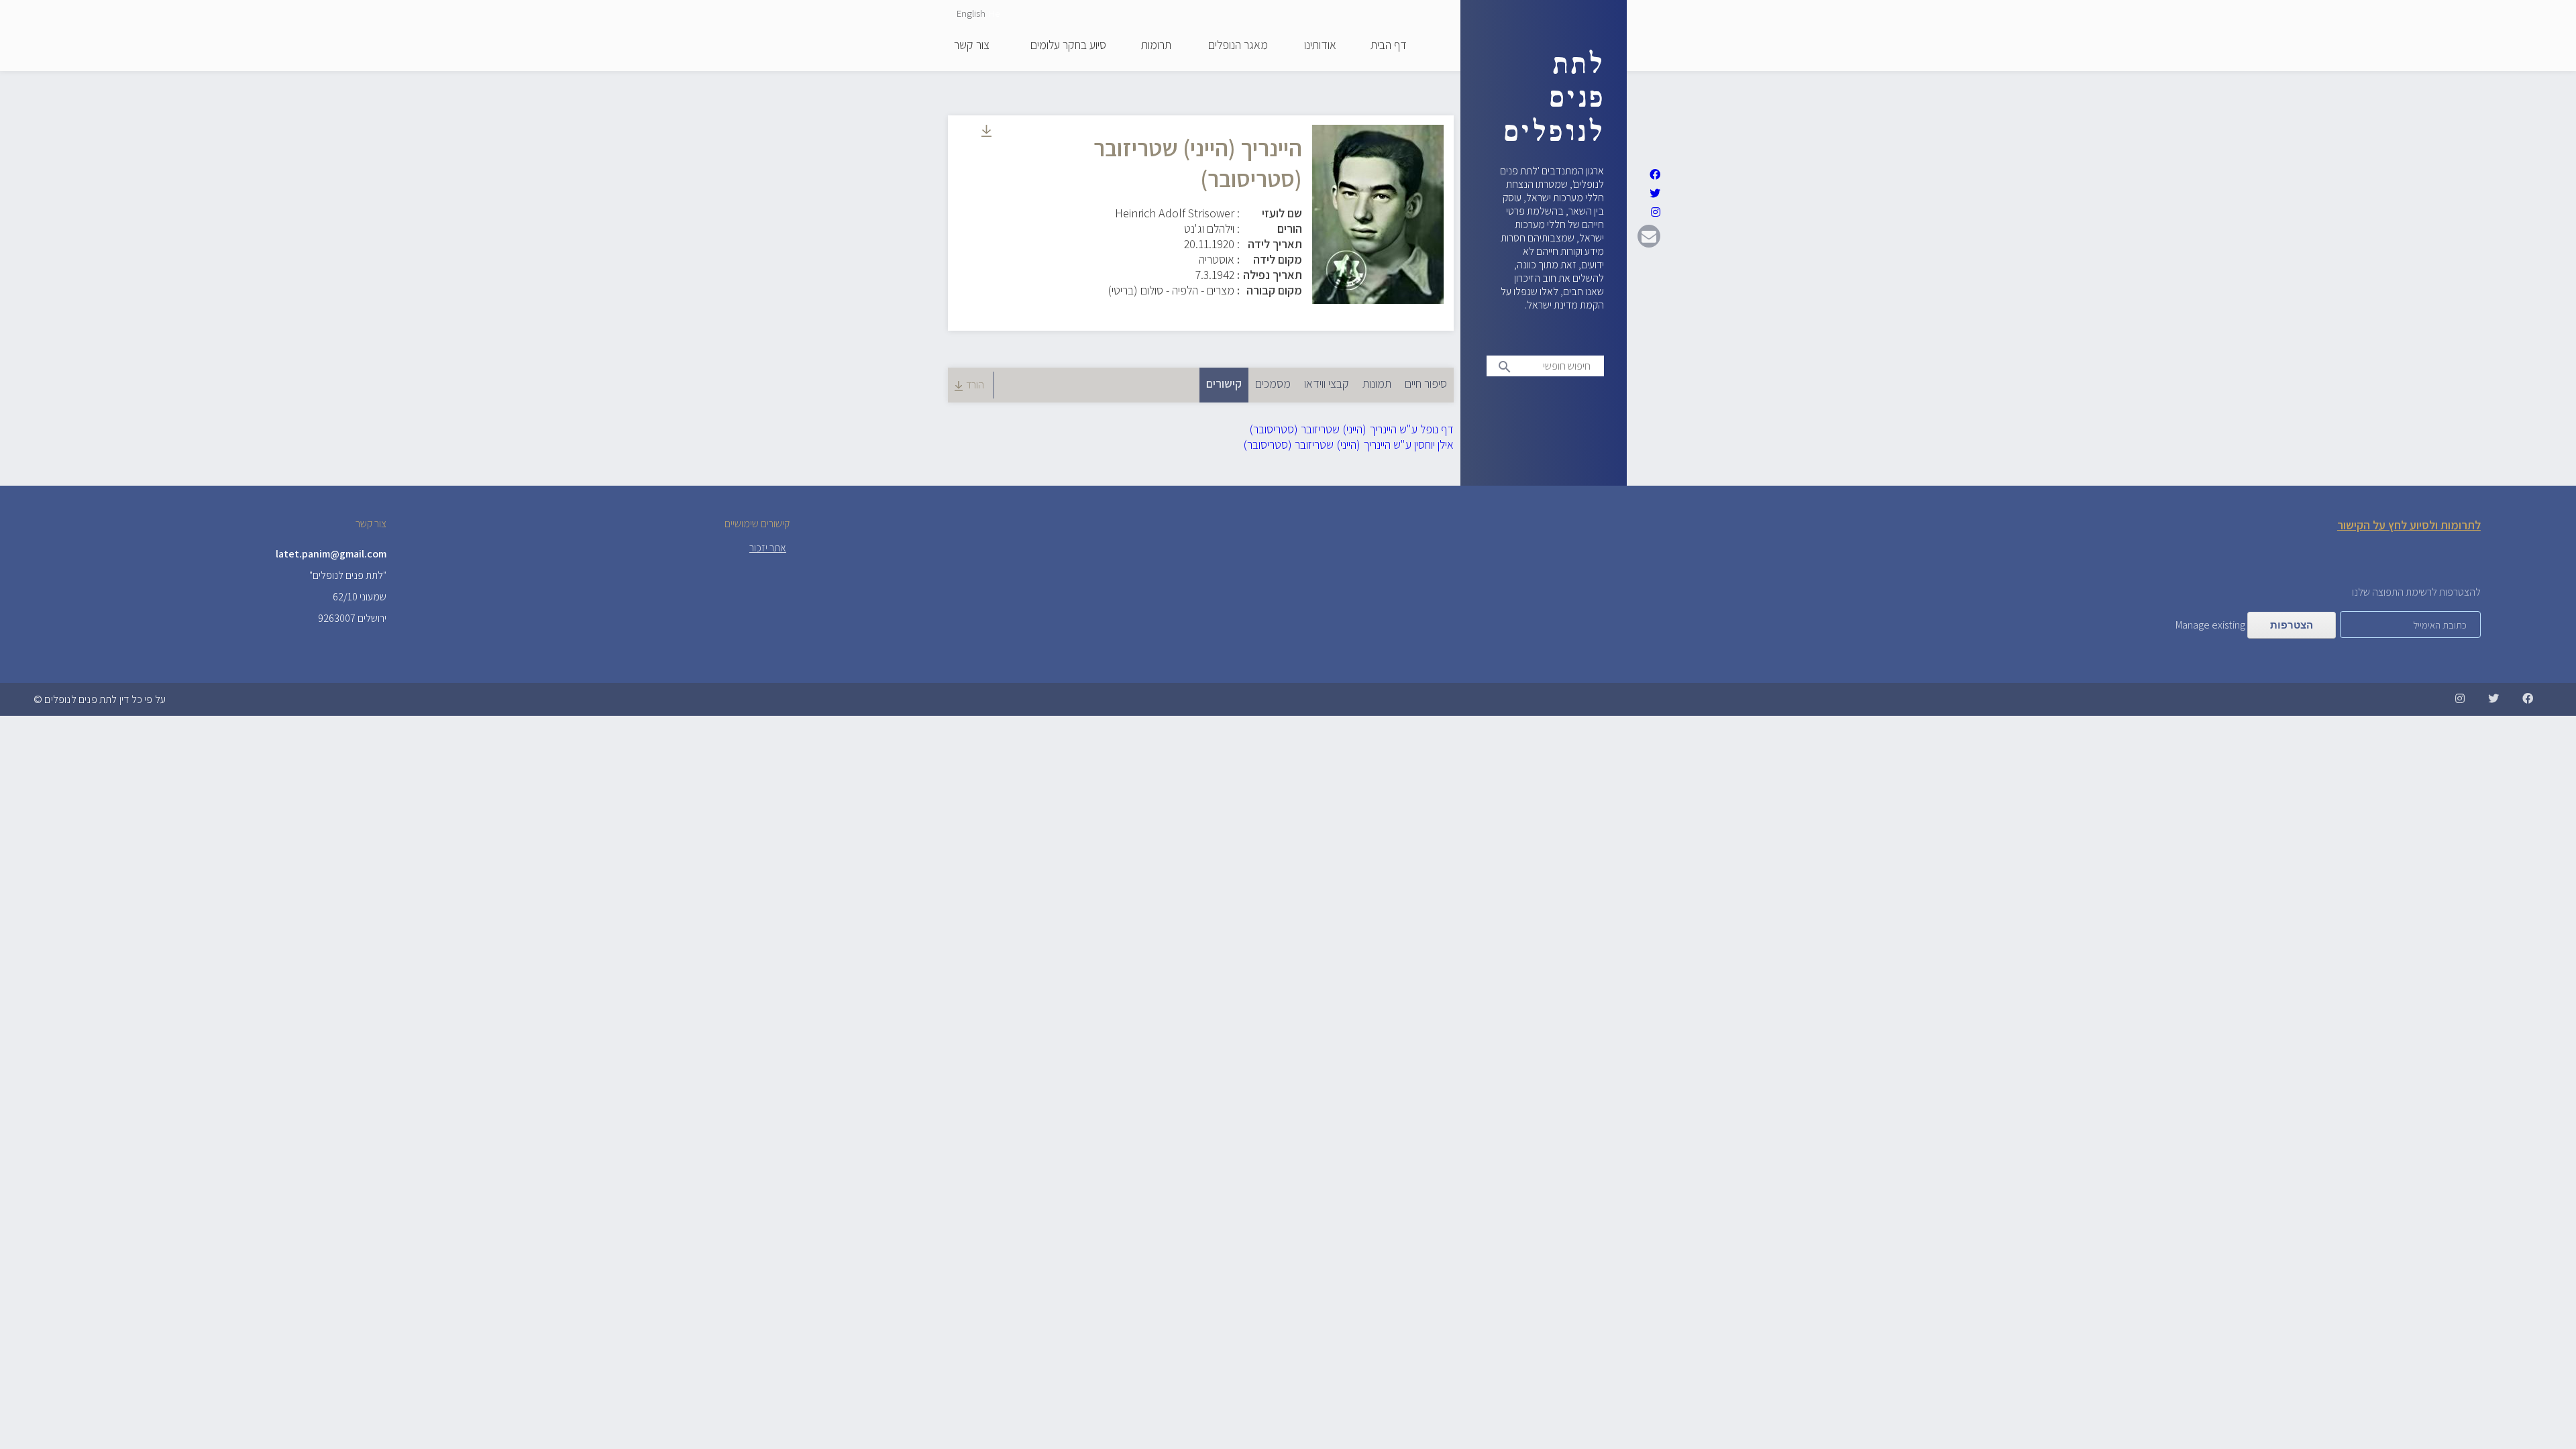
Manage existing (2210, 625)
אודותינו (1320, 46)
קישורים (1221, 383)
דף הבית (1389, 46)
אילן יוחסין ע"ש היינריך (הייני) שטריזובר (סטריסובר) (1348, 444)
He (994, 13)
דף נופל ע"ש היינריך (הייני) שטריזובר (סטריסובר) (1351, 429)
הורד (975, 385)
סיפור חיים (1426, 383)
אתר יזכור (768, 548)
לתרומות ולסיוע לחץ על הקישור (2409, 525)
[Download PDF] (986, 132)
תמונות (1377, 383)
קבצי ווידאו (1327, 383)
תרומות (1156, 46)
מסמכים (1273, 383)
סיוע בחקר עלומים (1068, 46)
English (971, 13)
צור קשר (972, 46)
